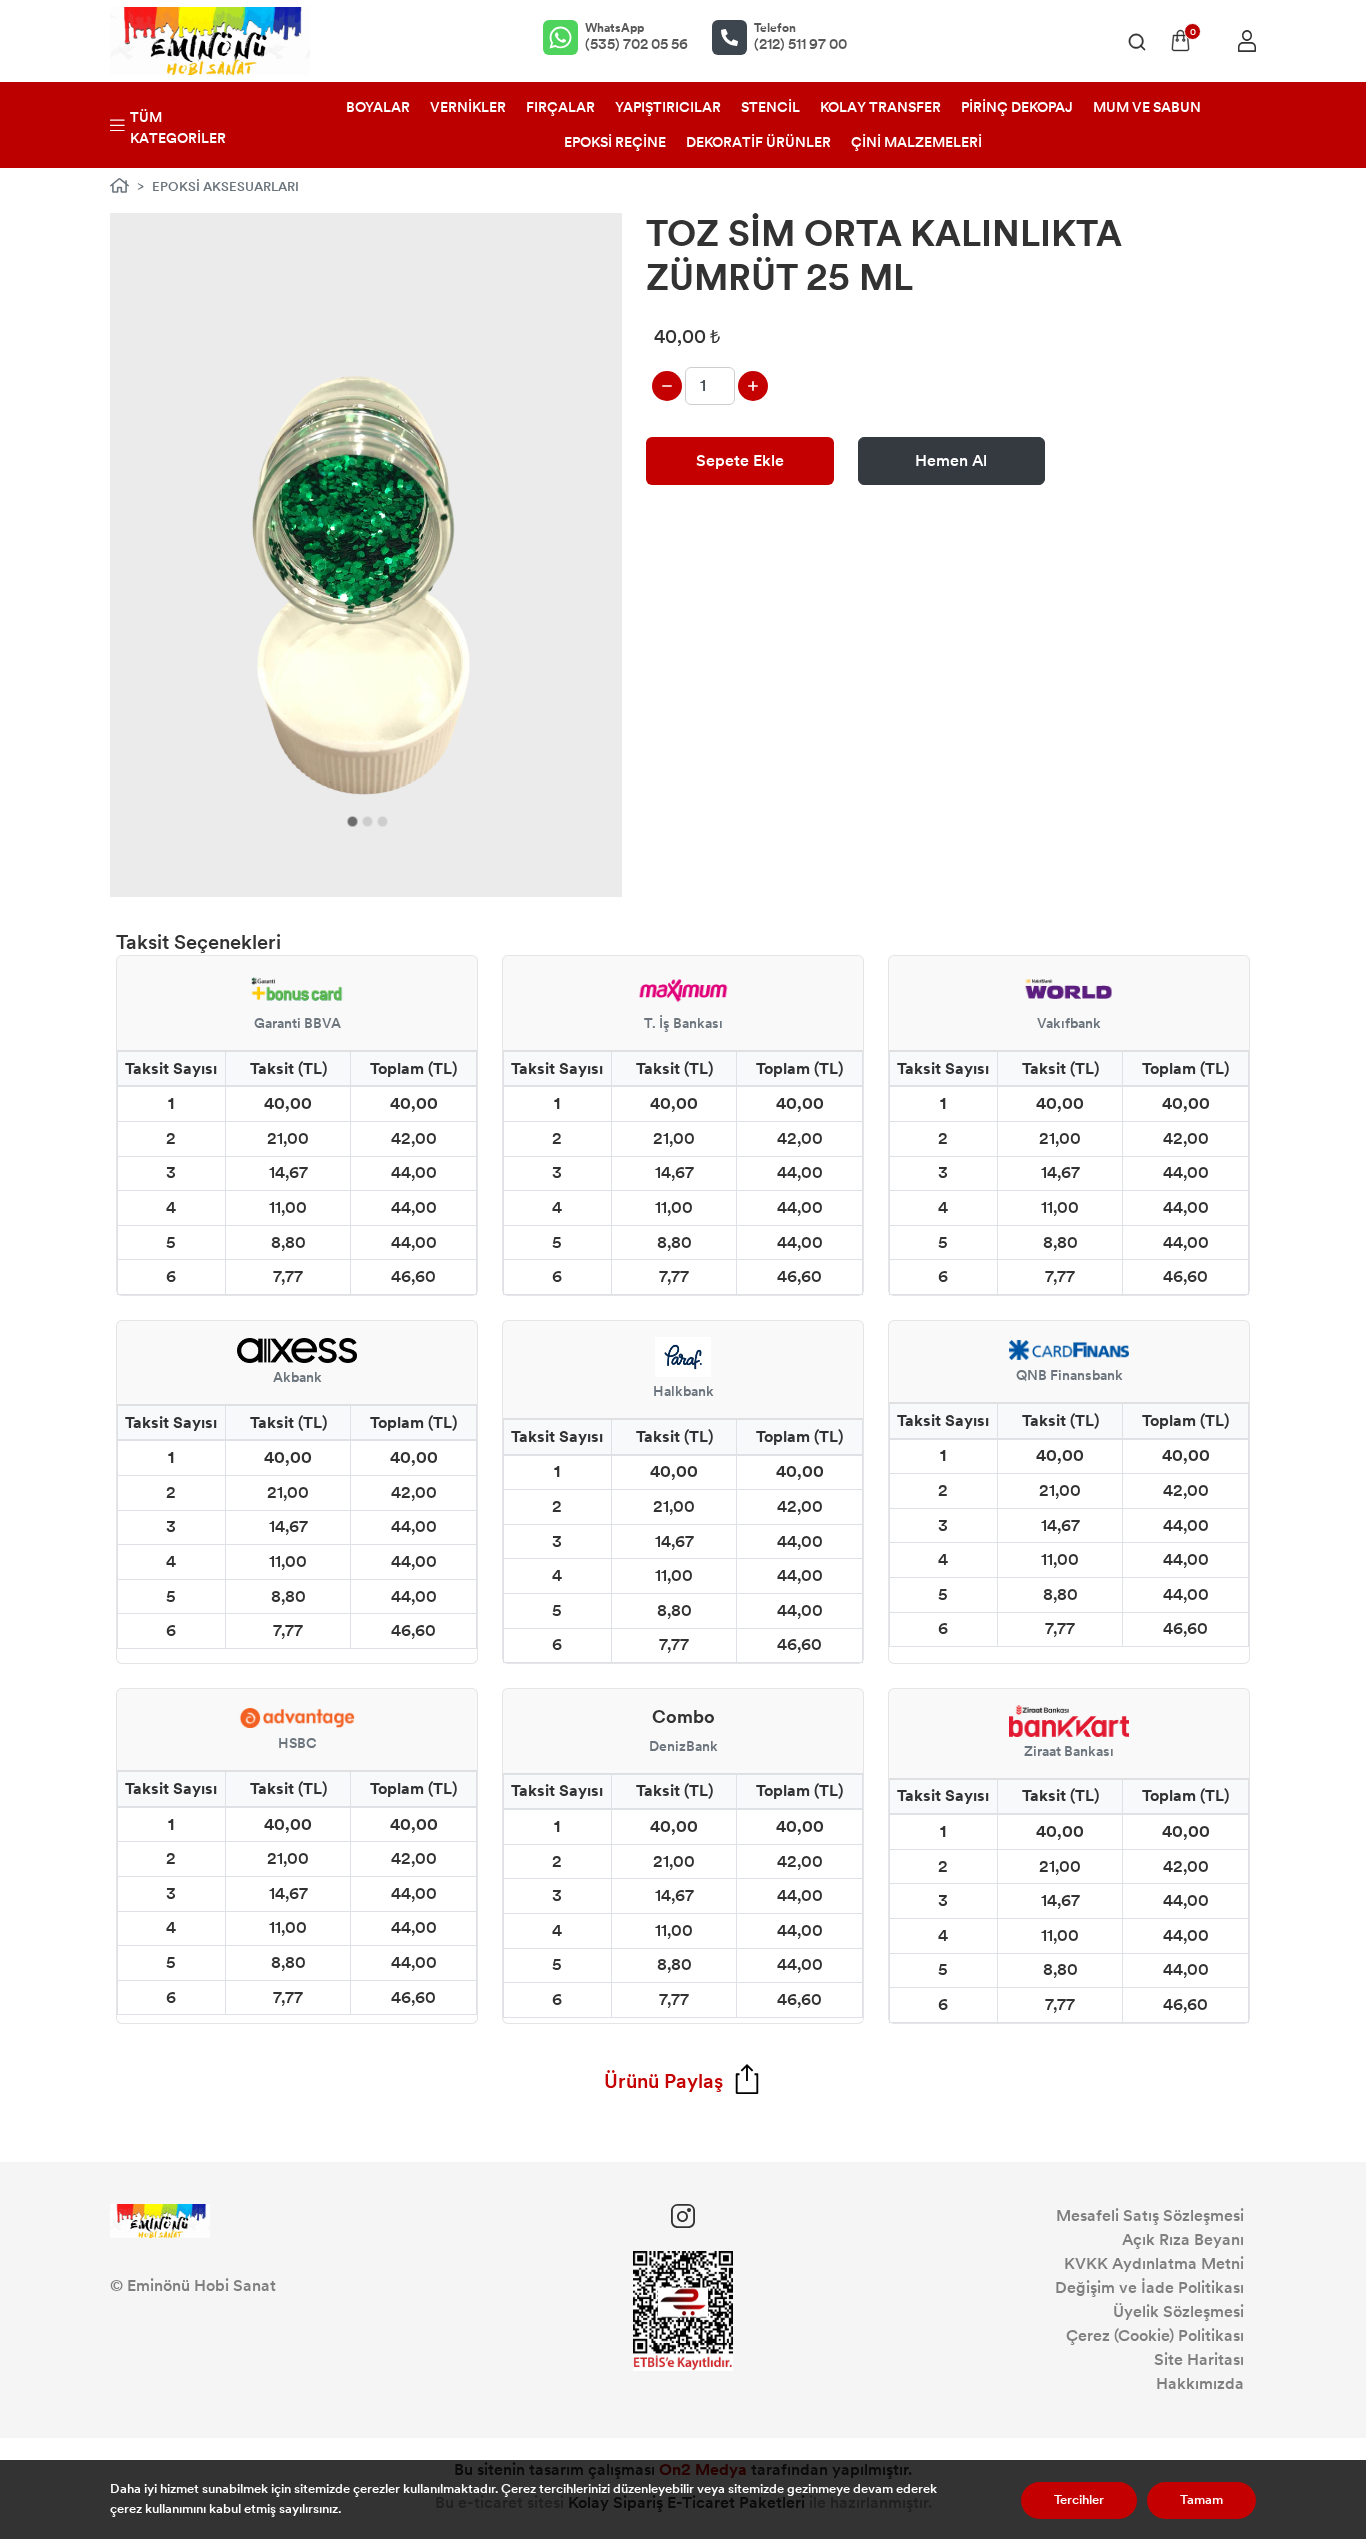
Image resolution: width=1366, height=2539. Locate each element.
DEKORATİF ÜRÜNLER (758, 142)
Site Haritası (1199, 2359)
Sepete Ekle (740, 460)
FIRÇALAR (560, 107)
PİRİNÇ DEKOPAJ (1017, 107)
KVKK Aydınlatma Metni (1154, 2263)
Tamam (1201, 2500)
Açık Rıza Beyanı (1183, 2239)
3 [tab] (382, 821)
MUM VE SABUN (1147, 107)
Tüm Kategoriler (178, 128)
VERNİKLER (468, 107)
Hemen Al (951, 460)
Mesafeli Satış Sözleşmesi (1150, 2215)
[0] (1180, 40)
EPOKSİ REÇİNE (615, 142)
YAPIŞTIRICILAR (668, 107)
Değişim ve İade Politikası (1149, 2287)
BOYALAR (378, 107)
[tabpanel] (366, 555)
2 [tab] (367, 821)
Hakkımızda (1200, 2383)
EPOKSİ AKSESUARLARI (225, 187)
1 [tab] (352, 821)
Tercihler (1079, 2500)
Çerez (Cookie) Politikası (1155, 2335)
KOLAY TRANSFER (880, 107)
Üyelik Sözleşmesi (1178, 2311)
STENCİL (770, 107)
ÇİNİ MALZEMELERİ (916, 142)
